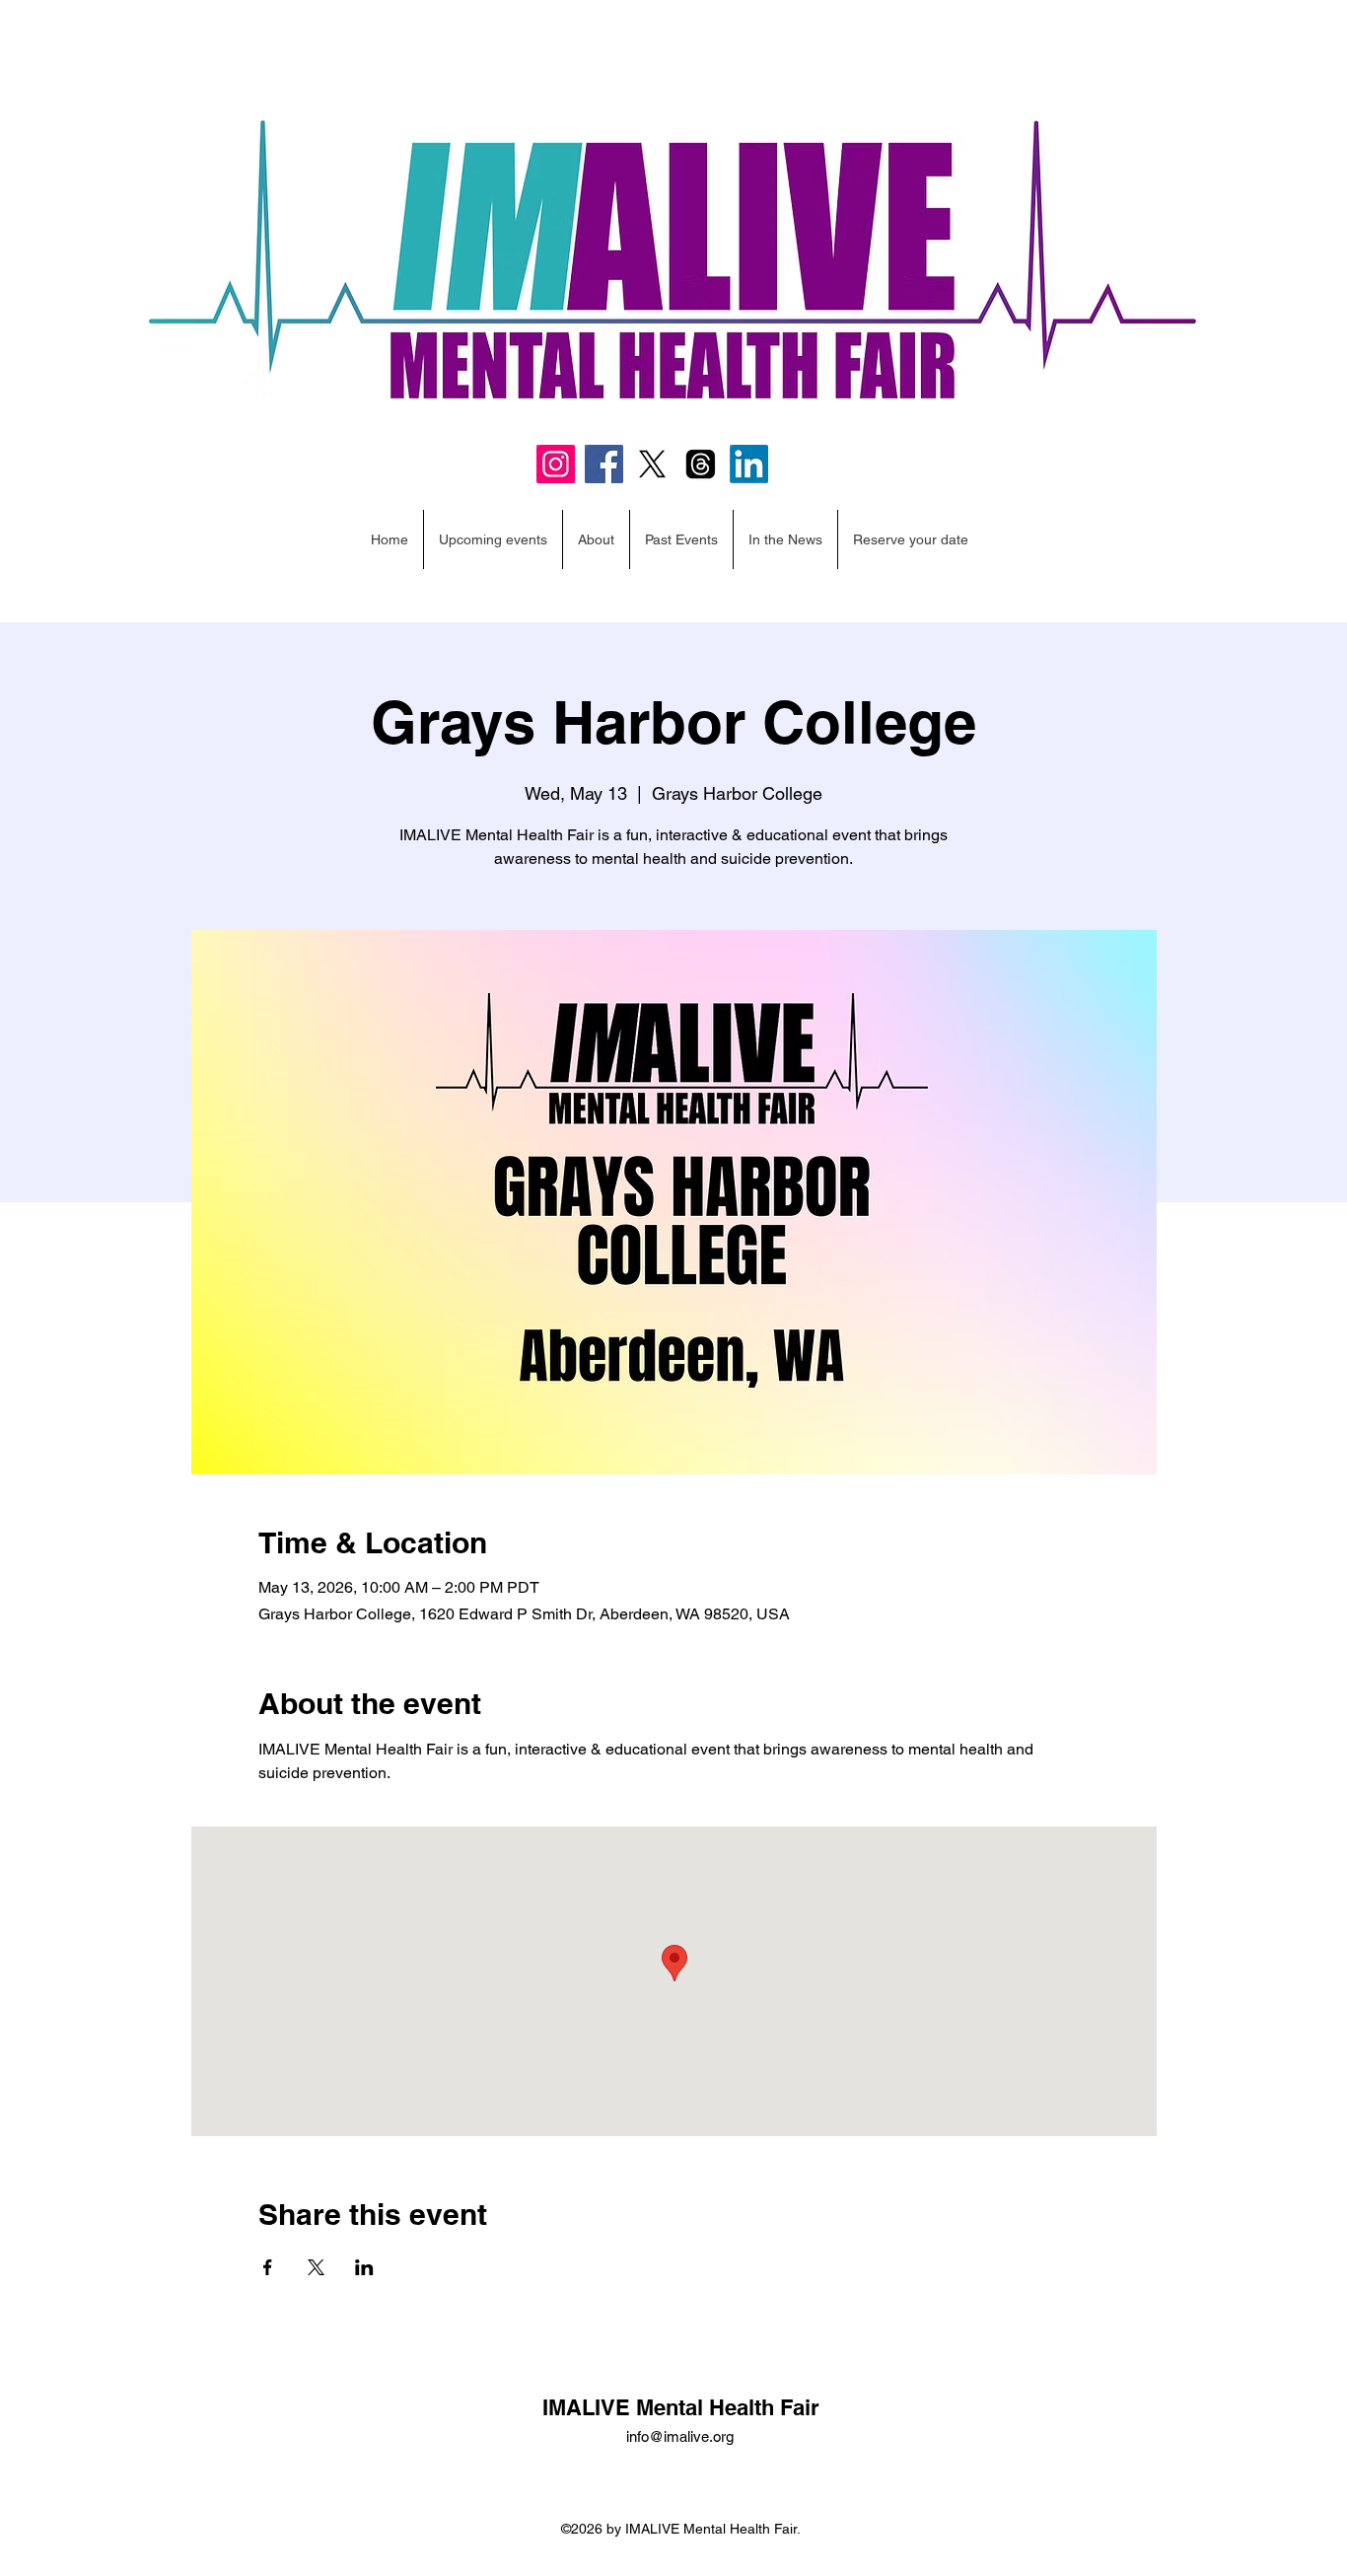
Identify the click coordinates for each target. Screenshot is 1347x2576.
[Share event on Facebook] (268, 2267)
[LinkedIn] (749, 464)
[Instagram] (556, 464)
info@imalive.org (680, 2436)
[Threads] (701, 464)
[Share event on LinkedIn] (364, 2267)
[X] (652, 464)
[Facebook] (604, 464)
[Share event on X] (316, 2267)
